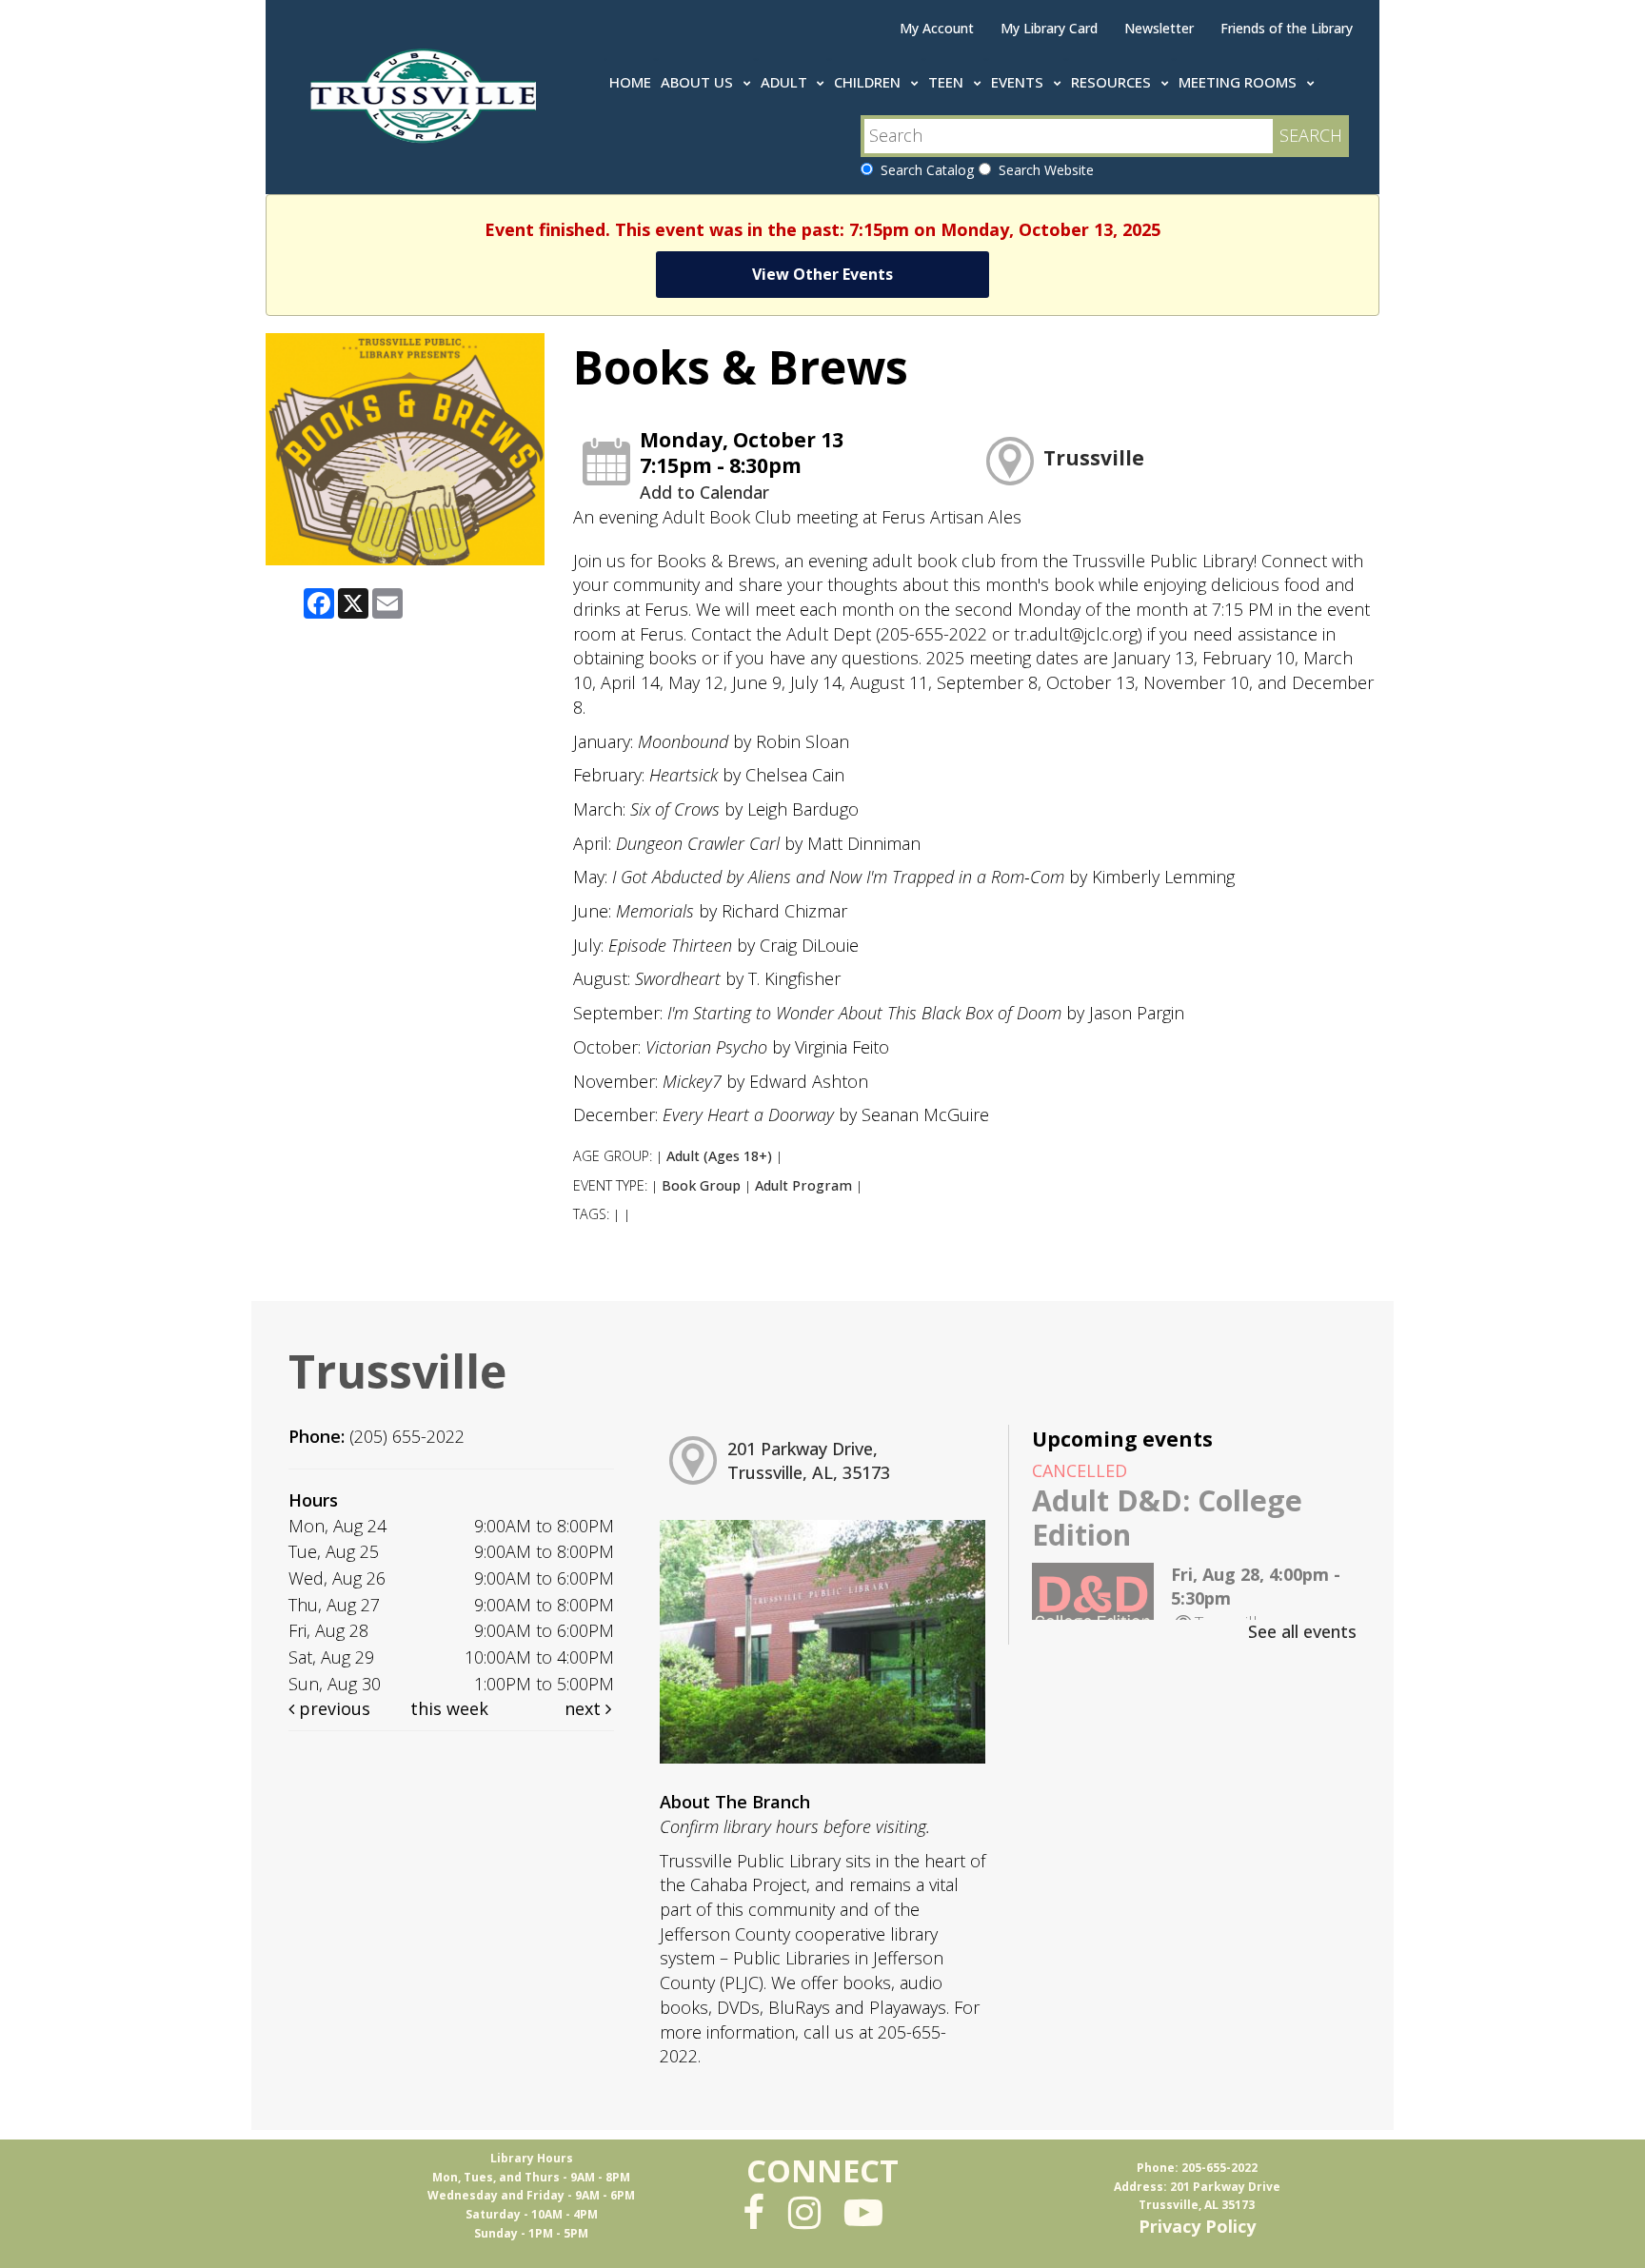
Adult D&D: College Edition (1167, 1518)
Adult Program (803, 1185)
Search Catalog (923, 170)
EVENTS (1019, 82)
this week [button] (449, 1708)
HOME (630, 82)
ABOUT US (699, 82)
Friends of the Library (1287, 28)
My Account (937, 28)
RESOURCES (1113, 82)
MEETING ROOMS (1239, 82)
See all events (1302, 1631)
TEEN (948, 82)
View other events (822, 274)
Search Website (1042, 170)
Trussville (1094, 458)
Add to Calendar (704, 492)
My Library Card (1049, 28)
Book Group (701, 1185)
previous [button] (332, 1708)
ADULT (786, 82)
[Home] (427, 92)
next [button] (585, 1708)
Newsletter (1159, 28)
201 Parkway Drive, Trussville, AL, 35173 (809, 1461)
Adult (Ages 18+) (719, 1156)
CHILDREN (869, 82)
